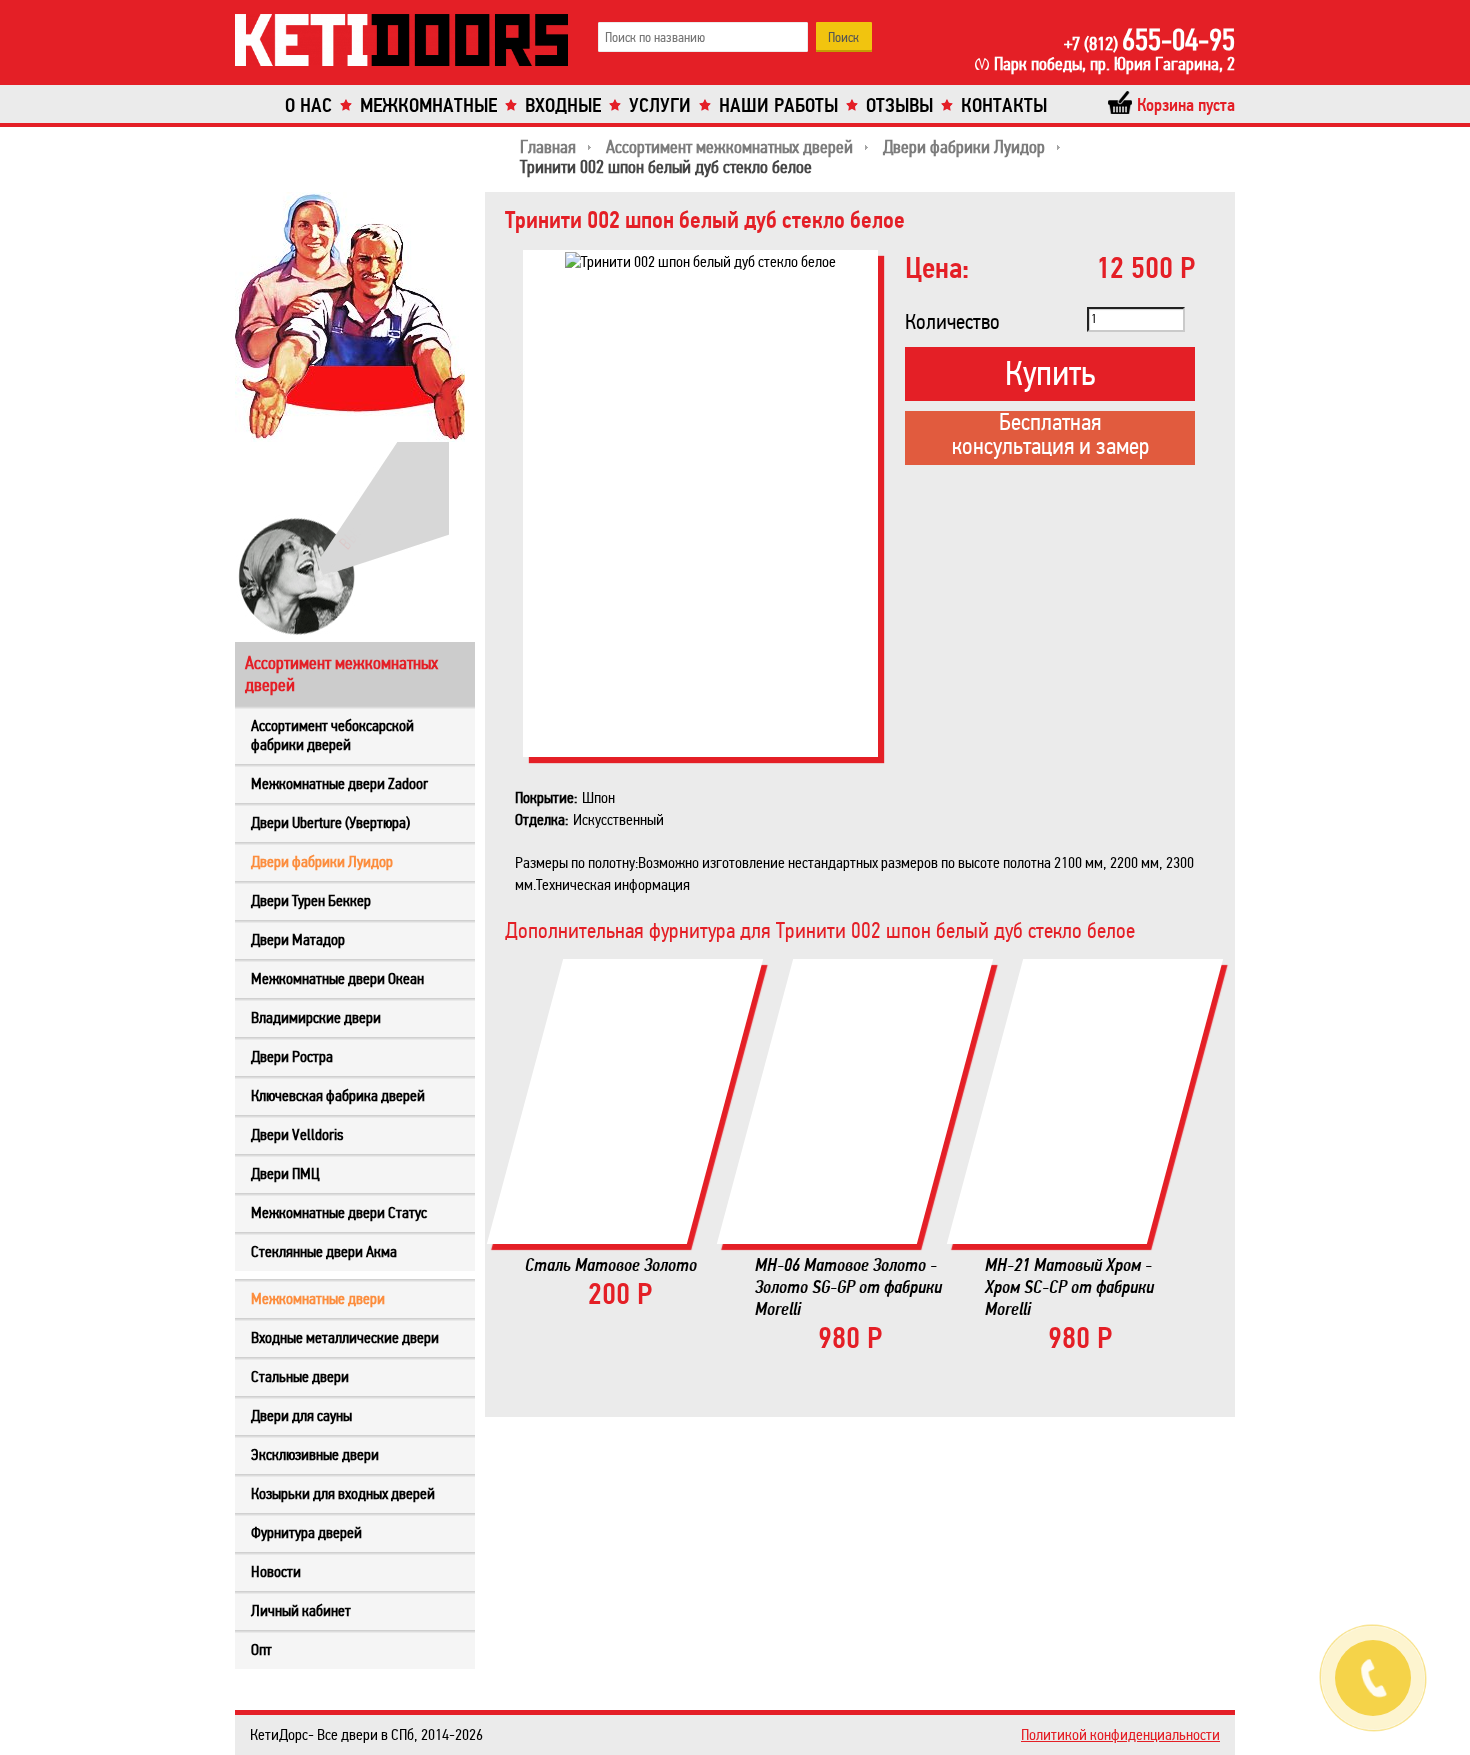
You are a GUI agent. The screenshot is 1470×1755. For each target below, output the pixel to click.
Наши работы (778, 105)
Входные (563, 105)
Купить (1050, 373)
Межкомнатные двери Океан (337, 978)
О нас (308, 105)
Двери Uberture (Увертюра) (330, 822)
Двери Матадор (298, 939)
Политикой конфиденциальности (1120, 1734)
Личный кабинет (301, 1610)
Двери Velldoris (297, 1134)
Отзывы (899, 105)
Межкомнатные (428, 105)
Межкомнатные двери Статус (339, 1212)
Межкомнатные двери (318, 1298)
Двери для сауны (301, 1415)
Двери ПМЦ (285, 1173)
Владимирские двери (316, 1017)
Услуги (660, 105)
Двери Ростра (292, 1056)
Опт (261, 1649)
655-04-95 (1149, 40)
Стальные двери (300, 1376)
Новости (276, 1571)
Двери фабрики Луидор (322, 861)
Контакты (1004, 105)
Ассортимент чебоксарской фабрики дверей (332, 735)
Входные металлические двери (345, 1337)
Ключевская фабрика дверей (338, 1095)
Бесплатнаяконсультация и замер (1050, 436)
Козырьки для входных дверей (343, 1493)
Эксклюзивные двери (315, 1454)
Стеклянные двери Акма (324, 1251)
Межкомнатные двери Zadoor (339, 783)
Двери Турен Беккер (311, 900)
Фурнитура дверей (306, 1532)
